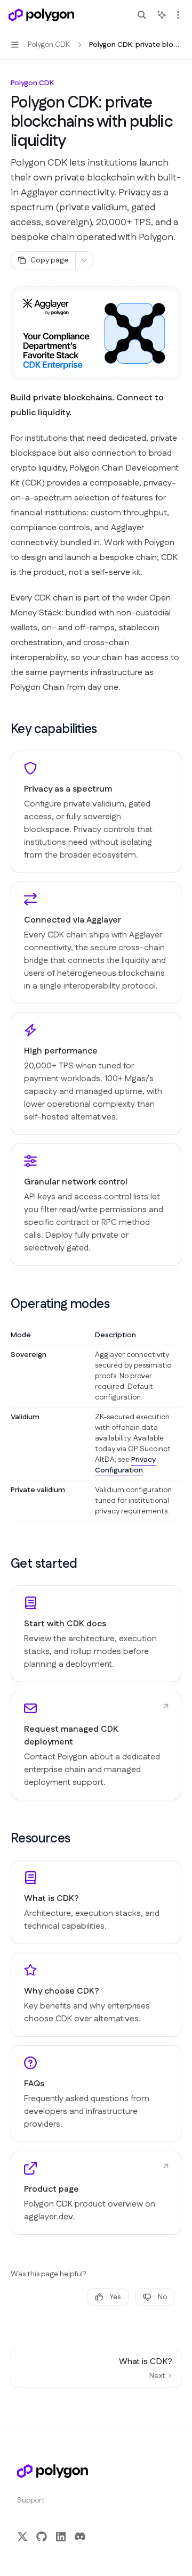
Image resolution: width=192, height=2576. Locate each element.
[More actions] (178, 15)
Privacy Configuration (125, 1465)
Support (31, 2500)
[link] (96, 1634)
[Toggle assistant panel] (162, 15)
